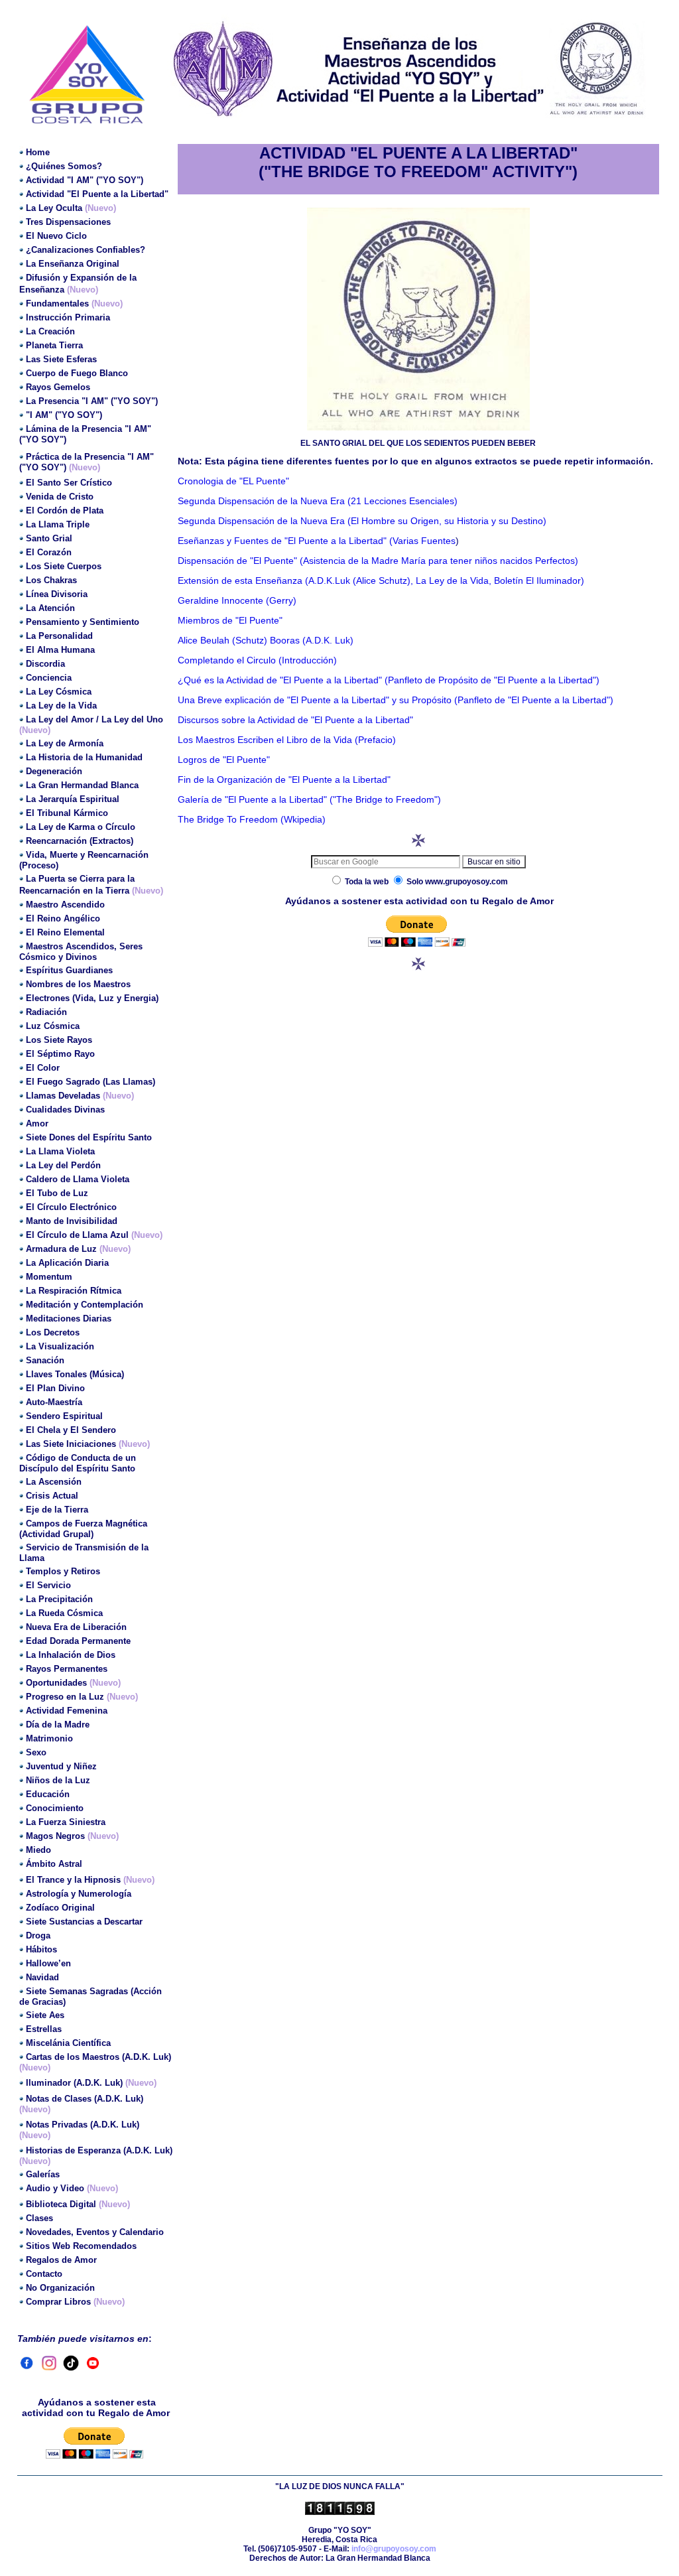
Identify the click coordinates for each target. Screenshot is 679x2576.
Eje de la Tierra (57, 1510)
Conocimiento (55, 1808)
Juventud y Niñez (61, 1766)
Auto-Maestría (54, 1402)
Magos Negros (55, 1836)
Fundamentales (57, 304)
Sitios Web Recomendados (81, 2246)
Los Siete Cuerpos (64, 566)
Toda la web (367, 882)
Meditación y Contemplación (85, 1305)
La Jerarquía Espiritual (73, 799)
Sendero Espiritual (64, 1416)
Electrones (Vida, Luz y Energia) (92, 998)
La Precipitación (59, 1599)
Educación (48, 1794)
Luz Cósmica (53, 1026)
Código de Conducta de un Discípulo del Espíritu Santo (78, 1463)
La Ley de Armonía (65, 743)
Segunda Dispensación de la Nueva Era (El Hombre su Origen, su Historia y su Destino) (362, 521)
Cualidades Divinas (65, 1110)
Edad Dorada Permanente (78, 1641)
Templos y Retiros (63, 1571)
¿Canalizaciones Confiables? (86, 250)
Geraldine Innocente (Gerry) (237, 600)
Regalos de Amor (61, 2260)
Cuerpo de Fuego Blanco (77, 373)
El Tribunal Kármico (67, 813)
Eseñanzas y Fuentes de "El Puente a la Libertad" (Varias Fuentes (317, 541)
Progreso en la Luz (65, 1697)
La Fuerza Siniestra (66, 1822)
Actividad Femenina (67, 1711)
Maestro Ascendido (65, 905)
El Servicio (48, 1585)
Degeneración (54, 771)
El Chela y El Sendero (71, 1430)
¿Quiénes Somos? (64, 166)
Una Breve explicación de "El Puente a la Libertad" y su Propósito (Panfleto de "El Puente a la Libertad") (396, 700)
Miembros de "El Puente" (230, 620)
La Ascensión (54, 1482)
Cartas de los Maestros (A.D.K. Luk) (98, 2057)
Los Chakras (51, 580)
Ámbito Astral (54, 1864)
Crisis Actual (52, 1496)
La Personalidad (59, 636)
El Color (43, 1068)
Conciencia (49, 678)
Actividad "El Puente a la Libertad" (97, 194)
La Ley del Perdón (63, 1165)
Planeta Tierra (54, 345)
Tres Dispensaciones (68, 222)
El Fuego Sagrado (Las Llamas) (91, 1082)
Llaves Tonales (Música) (75, 1374)
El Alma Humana (60, 650)
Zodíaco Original (60, 1908)
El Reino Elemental (65, 932)
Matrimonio (49, 1738)
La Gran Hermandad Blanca (82, 785)
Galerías (43, 2174)
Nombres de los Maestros (78, 984)
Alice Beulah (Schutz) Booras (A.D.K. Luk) (266, 640)
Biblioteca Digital (78, 2204)
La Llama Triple (58, 524)
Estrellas (44, 2029)
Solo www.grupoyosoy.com (456, 882)
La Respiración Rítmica (74, 1291)
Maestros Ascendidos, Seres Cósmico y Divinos (81, 952)
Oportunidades (56, 1683)
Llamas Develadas (80, 1096)
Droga (38, 1935)
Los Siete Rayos (59, 1040)
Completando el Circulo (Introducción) (257, 660)
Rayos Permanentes (67, 1669)
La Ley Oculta (55, 208)
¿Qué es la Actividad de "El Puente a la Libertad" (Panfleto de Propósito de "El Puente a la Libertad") (389, 680)
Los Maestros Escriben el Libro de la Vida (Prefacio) (287, 740)
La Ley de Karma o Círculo (81, 827)
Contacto (44, 2274)
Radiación (46, 1012)
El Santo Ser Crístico (69, 483)
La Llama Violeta (60, 1151)
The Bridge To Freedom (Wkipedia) (252, 819)
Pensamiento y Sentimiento (83, 622)
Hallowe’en (48, 1963)
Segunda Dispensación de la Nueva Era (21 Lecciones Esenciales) (318, 501)
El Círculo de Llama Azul (79, 1235)
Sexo (36, 1752)
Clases (39, 2218)
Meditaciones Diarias (69, 1319)
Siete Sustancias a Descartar (84, 1922)
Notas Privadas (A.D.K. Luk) (83, 2125)
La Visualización (60, 1346)
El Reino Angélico (63, 918)
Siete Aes (45, 2015)
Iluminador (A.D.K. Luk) (74, 2083)
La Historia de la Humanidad (84, 757)
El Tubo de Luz (57, 1193)
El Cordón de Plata (65, 510)
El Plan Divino (55, 1388)
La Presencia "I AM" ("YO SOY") (92, 401)
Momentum (49, 1277)
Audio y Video (72, 2188)
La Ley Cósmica (59, 692)
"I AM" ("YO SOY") (64, 415)
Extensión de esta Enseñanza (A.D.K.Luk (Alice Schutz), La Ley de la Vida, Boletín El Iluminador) (381, 580)
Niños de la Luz (58, 1780)
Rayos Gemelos (58, 387)
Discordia (45, 664)
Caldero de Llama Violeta (78, 1179)
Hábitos (41, 1949)
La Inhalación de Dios (71, 1655)
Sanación (45, 1360)
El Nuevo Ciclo (56, 236)
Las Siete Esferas (61, 359)
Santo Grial (49, 538)
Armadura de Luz (63, 1249)
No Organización (60, 2288)
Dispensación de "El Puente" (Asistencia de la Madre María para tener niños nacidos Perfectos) (378, 561)
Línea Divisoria (57, 594)
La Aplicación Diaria (67, 1263)
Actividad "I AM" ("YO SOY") (85, 180)
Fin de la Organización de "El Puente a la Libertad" (284, 780)
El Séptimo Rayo (60, 1054)
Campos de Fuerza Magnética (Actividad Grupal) (83, 1529)
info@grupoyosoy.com (394, 2549)
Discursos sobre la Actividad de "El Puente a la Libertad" (295, 720)
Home (38, 152)
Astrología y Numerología (79, 1894)
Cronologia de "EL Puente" (233, 481)
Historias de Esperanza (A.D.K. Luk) (99, 2150)
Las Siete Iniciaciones (72, 1444)
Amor (37, 1123)
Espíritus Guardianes (69, 970)
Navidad (42, 1977)
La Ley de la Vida (61, 706)
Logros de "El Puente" (224, 760)
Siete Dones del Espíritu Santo (89, 1137)
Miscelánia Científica (68, 2043)
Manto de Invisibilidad (72, 1221)
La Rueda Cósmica (64, 1613)
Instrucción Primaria (68, 317)
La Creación (50, 331)
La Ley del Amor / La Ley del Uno (94, 719)
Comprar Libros (58, 2302)
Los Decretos (53, 1332)
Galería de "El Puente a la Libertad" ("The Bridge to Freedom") (309, 799)
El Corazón (49, 552)
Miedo (38, 1850)
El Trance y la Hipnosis (75, 1880)
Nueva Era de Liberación (76, 1627)
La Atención (50, 608)
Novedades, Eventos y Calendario (95, 2232)
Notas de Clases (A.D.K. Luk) (85, 2099)
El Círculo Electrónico (71, 1207)
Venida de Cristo (60, 497)
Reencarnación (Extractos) (80, 841)
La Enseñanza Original (73, 264)
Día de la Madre (58, 1725)
